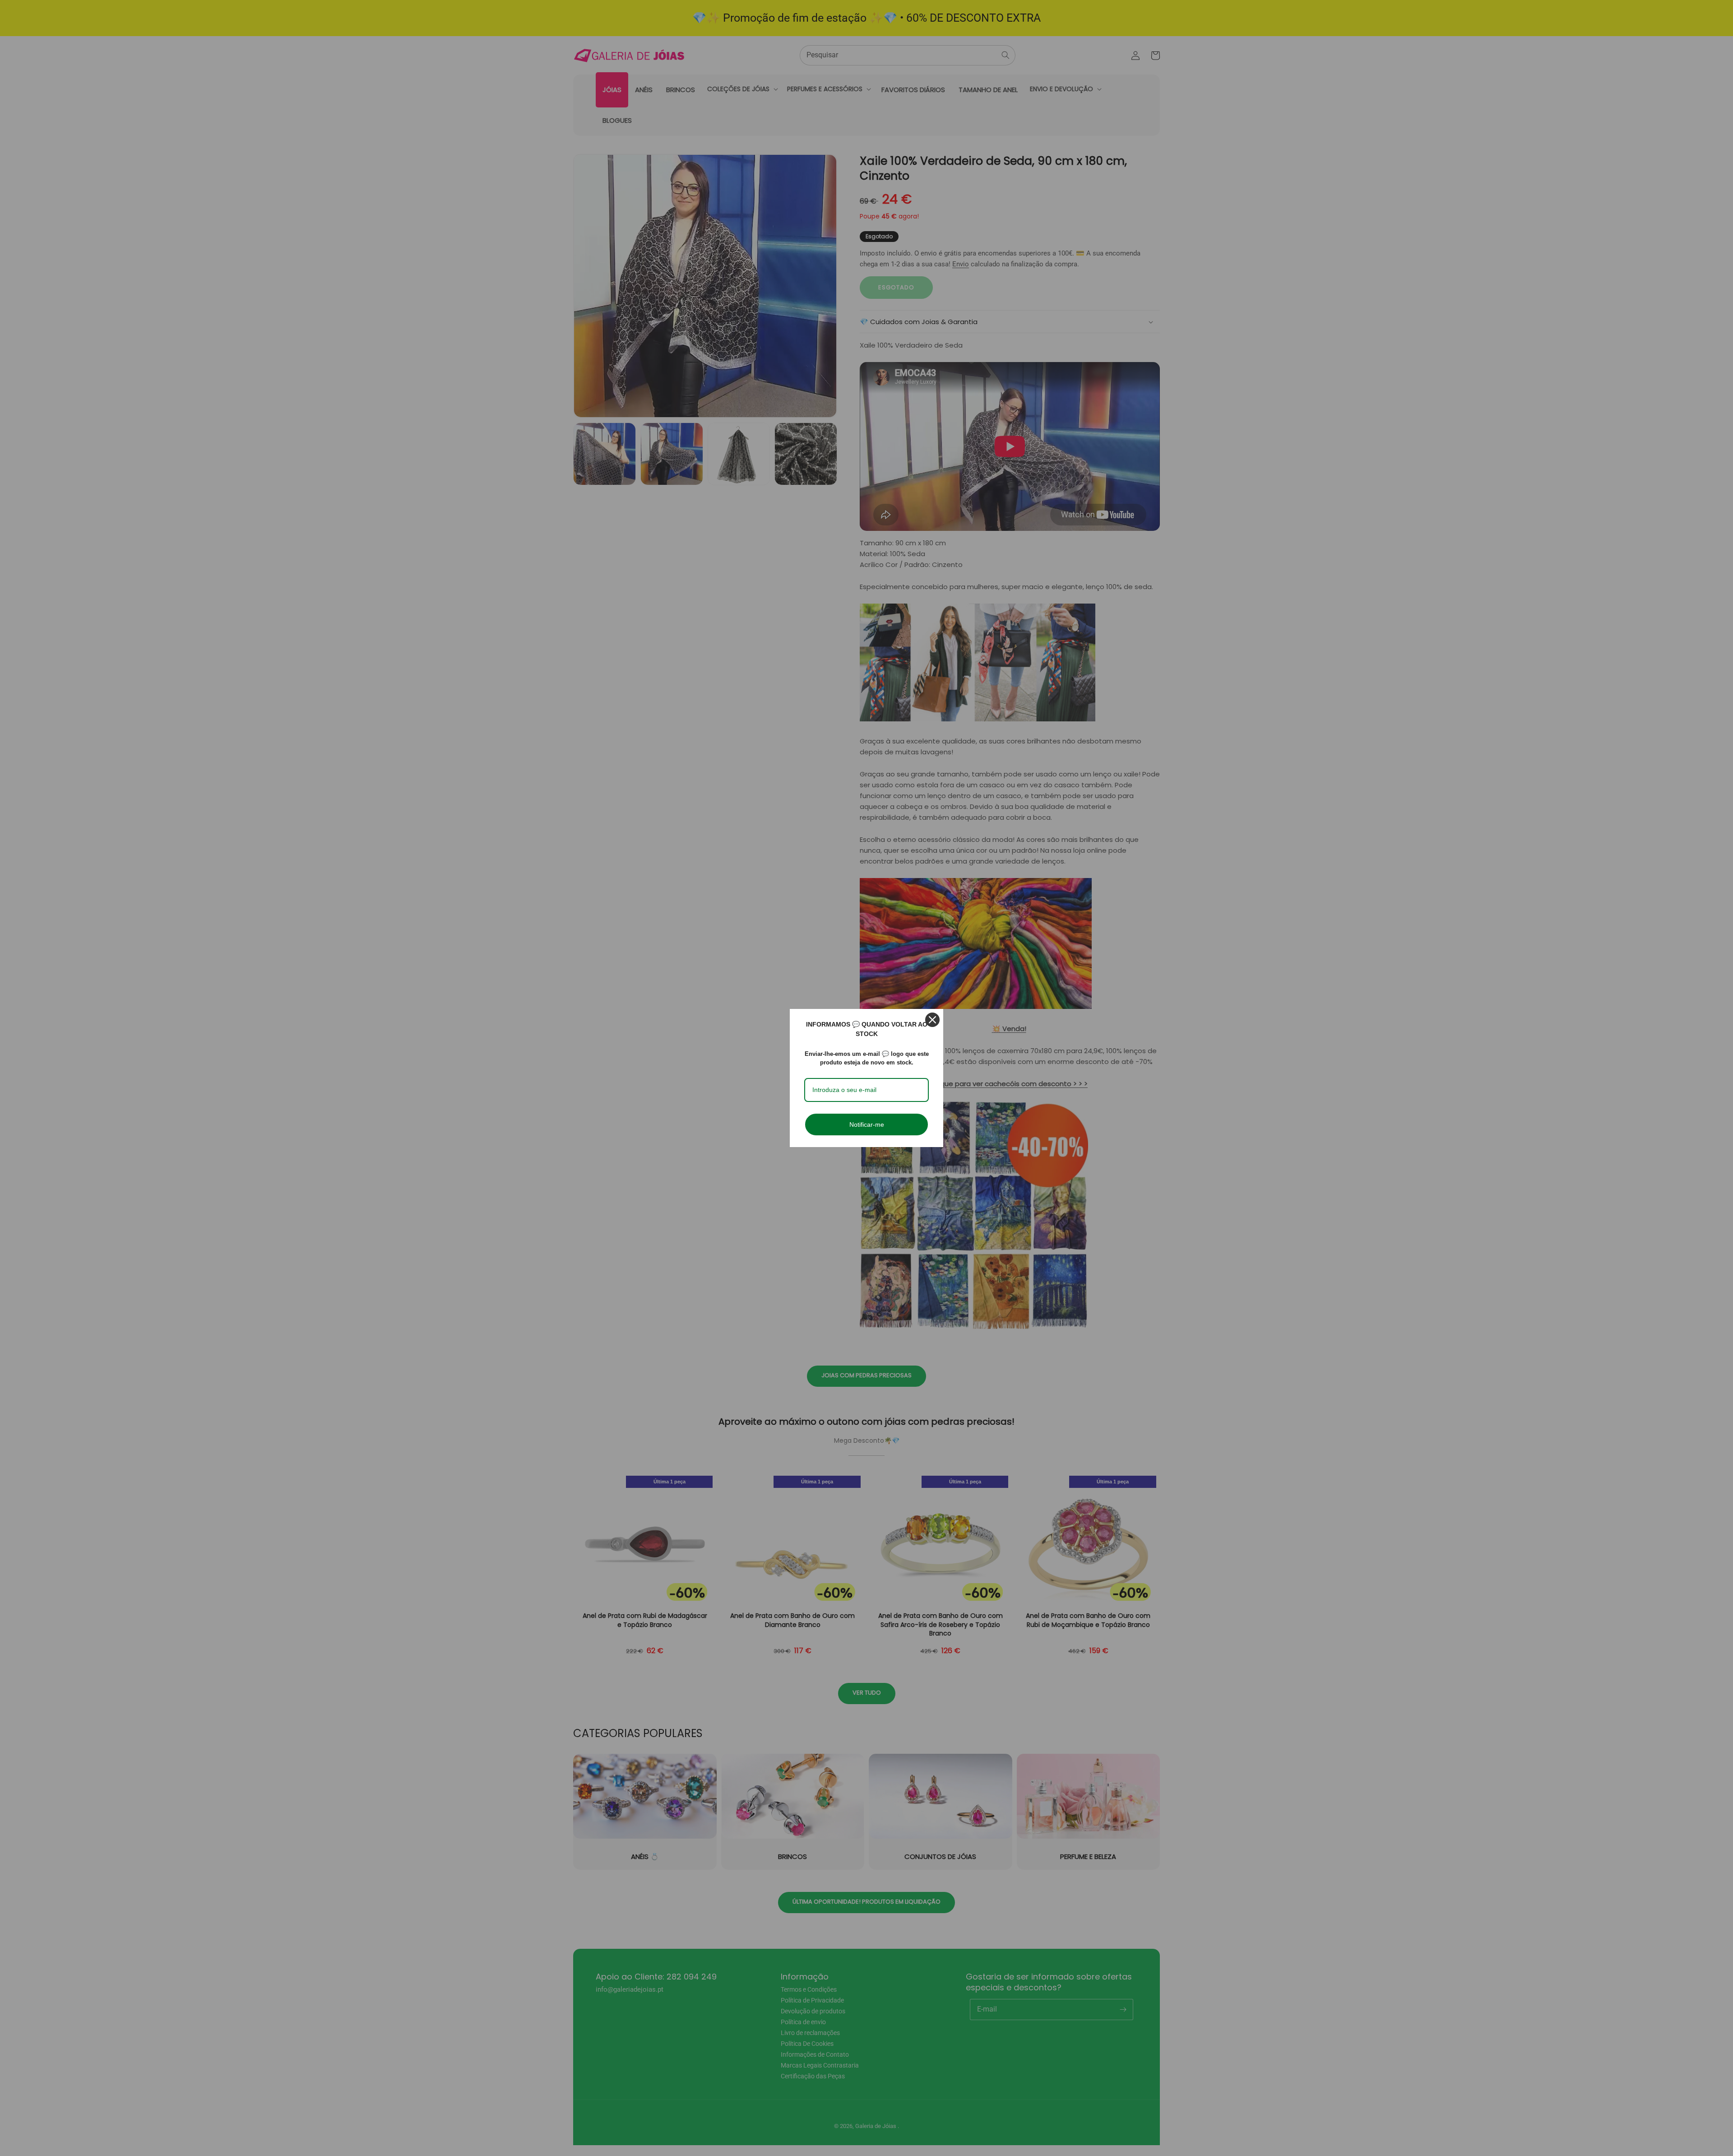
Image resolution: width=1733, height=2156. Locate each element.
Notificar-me (867, 1124)
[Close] (932, 1020)
